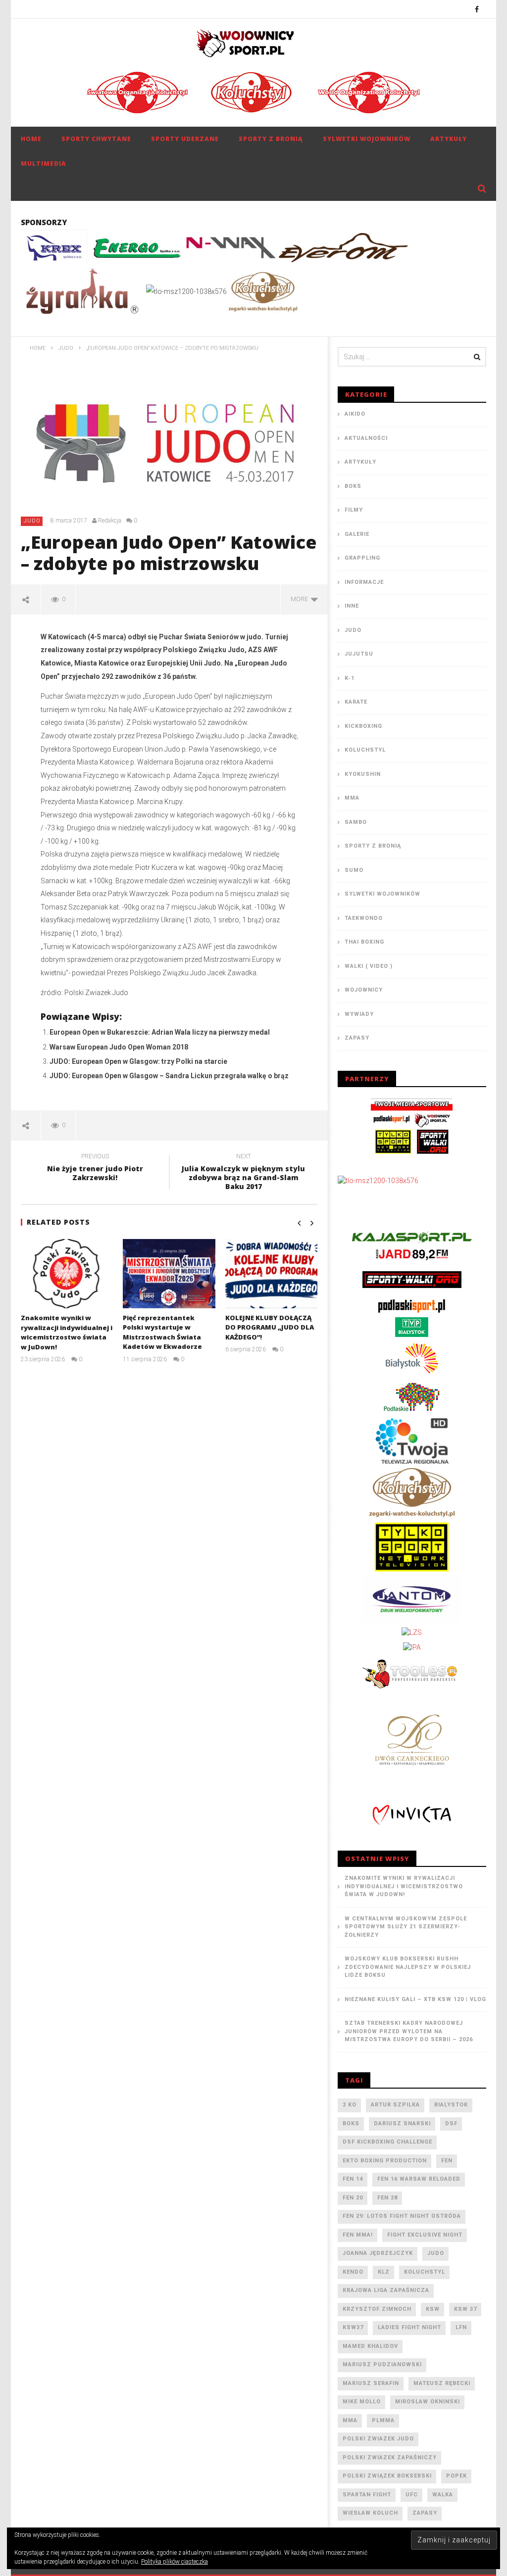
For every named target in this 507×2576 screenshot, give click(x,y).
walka (443, 2495)
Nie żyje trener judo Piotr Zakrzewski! (95, 1169)
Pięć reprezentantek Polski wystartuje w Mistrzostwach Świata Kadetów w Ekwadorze (162, 1332)
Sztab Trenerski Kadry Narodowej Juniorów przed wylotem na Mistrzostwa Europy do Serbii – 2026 (409, 2031)
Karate (356, 702)
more (301, 599)
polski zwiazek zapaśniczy (390, 2457)
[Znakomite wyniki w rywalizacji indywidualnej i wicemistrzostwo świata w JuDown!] (67, 1274)
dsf (451, 2123)
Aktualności (366, 438)
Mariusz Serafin (371, 2383)
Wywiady (359, 1014)
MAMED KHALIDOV (370, 2346)
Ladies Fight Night (409, 2327)
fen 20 (353, 2198)
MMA (352, 798)
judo (436, 2253)
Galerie (357, 534)
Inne (352, 606)
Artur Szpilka (395, 2105)
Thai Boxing (364, 942)
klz (384, 2272)
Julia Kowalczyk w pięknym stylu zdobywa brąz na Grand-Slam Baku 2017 (243, 1173)
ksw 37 (465, 2309)
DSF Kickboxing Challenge (387, 2142)
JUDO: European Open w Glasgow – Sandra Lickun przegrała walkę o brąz (169, 1076)
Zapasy (357, 1038)
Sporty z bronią (271, 139)
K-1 (350, 678)
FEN (447, 2161)
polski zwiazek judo (378, 2439)
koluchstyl (425, 2272)
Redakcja (110, 521)
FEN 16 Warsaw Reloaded (419, 2179)
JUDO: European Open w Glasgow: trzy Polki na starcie (138, 1061)
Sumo (354, 870)
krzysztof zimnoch (377, 2309)
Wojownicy (364, 990)
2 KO (350, 2105)
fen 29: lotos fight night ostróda (402, 2216)
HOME (31, 139)
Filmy (354, 510)
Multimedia (44, 164)
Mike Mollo (362, 2402)
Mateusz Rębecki (442, 2383)
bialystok (451, 2105)
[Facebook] (477, 9)
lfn (461, 2327)
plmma (383, 2420)
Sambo (356, 822)
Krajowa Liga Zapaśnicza (386, 2290)
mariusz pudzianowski (382, 2364)
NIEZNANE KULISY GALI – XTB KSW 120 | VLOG (415, 1999)
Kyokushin (363, 774)
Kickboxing (363, 726)
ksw (433, 2309)
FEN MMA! (358, 2235)
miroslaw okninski (428, 2402)
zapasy (425, 2513)
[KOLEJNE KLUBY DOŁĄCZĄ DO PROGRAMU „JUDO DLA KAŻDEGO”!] (272, 1273)
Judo (32, 521)
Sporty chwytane (96, 139)
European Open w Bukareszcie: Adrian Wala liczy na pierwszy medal (160, 1032)
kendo (353, 2272)
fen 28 (387, 2198)
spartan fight (367, 2495)
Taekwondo (364, 918)
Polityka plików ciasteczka (175, 2562)
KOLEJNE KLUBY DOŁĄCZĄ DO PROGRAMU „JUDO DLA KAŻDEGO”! (270, 1327)
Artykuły (449, 139)
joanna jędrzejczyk (378, 2253)
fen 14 (353, 2179)
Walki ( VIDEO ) (369, 966)
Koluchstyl (365, 750)
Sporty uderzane (185, 139)
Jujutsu (359, 654)
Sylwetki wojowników (367, 139)
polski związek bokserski (387, 2476)
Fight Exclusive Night (425, 2235)
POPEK (456, 2476)
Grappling (362, 558)
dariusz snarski (402, 2123)
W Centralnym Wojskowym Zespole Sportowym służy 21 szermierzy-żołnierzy (406, 1927)
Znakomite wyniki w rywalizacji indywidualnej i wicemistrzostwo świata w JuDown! (67, 1332)
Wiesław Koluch (370, 2513)
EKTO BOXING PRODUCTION (385, 2161)
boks (351, 2123)
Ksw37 (353, 2327)
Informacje (364, 582)
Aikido (355, 414)
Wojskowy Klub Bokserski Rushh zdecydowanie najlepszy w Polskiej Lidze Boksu (408, 1967)
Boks (353, 486)
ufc (412, 2495)
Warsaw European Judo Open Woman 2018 (119, 1047)
